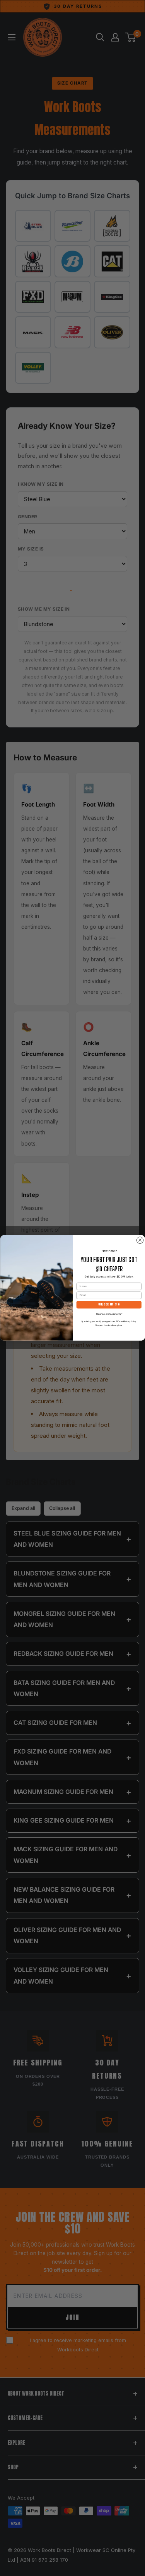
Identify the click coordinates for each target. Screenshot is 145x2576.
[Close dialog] (140, 1240)
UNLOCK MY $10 (109, 1305)
